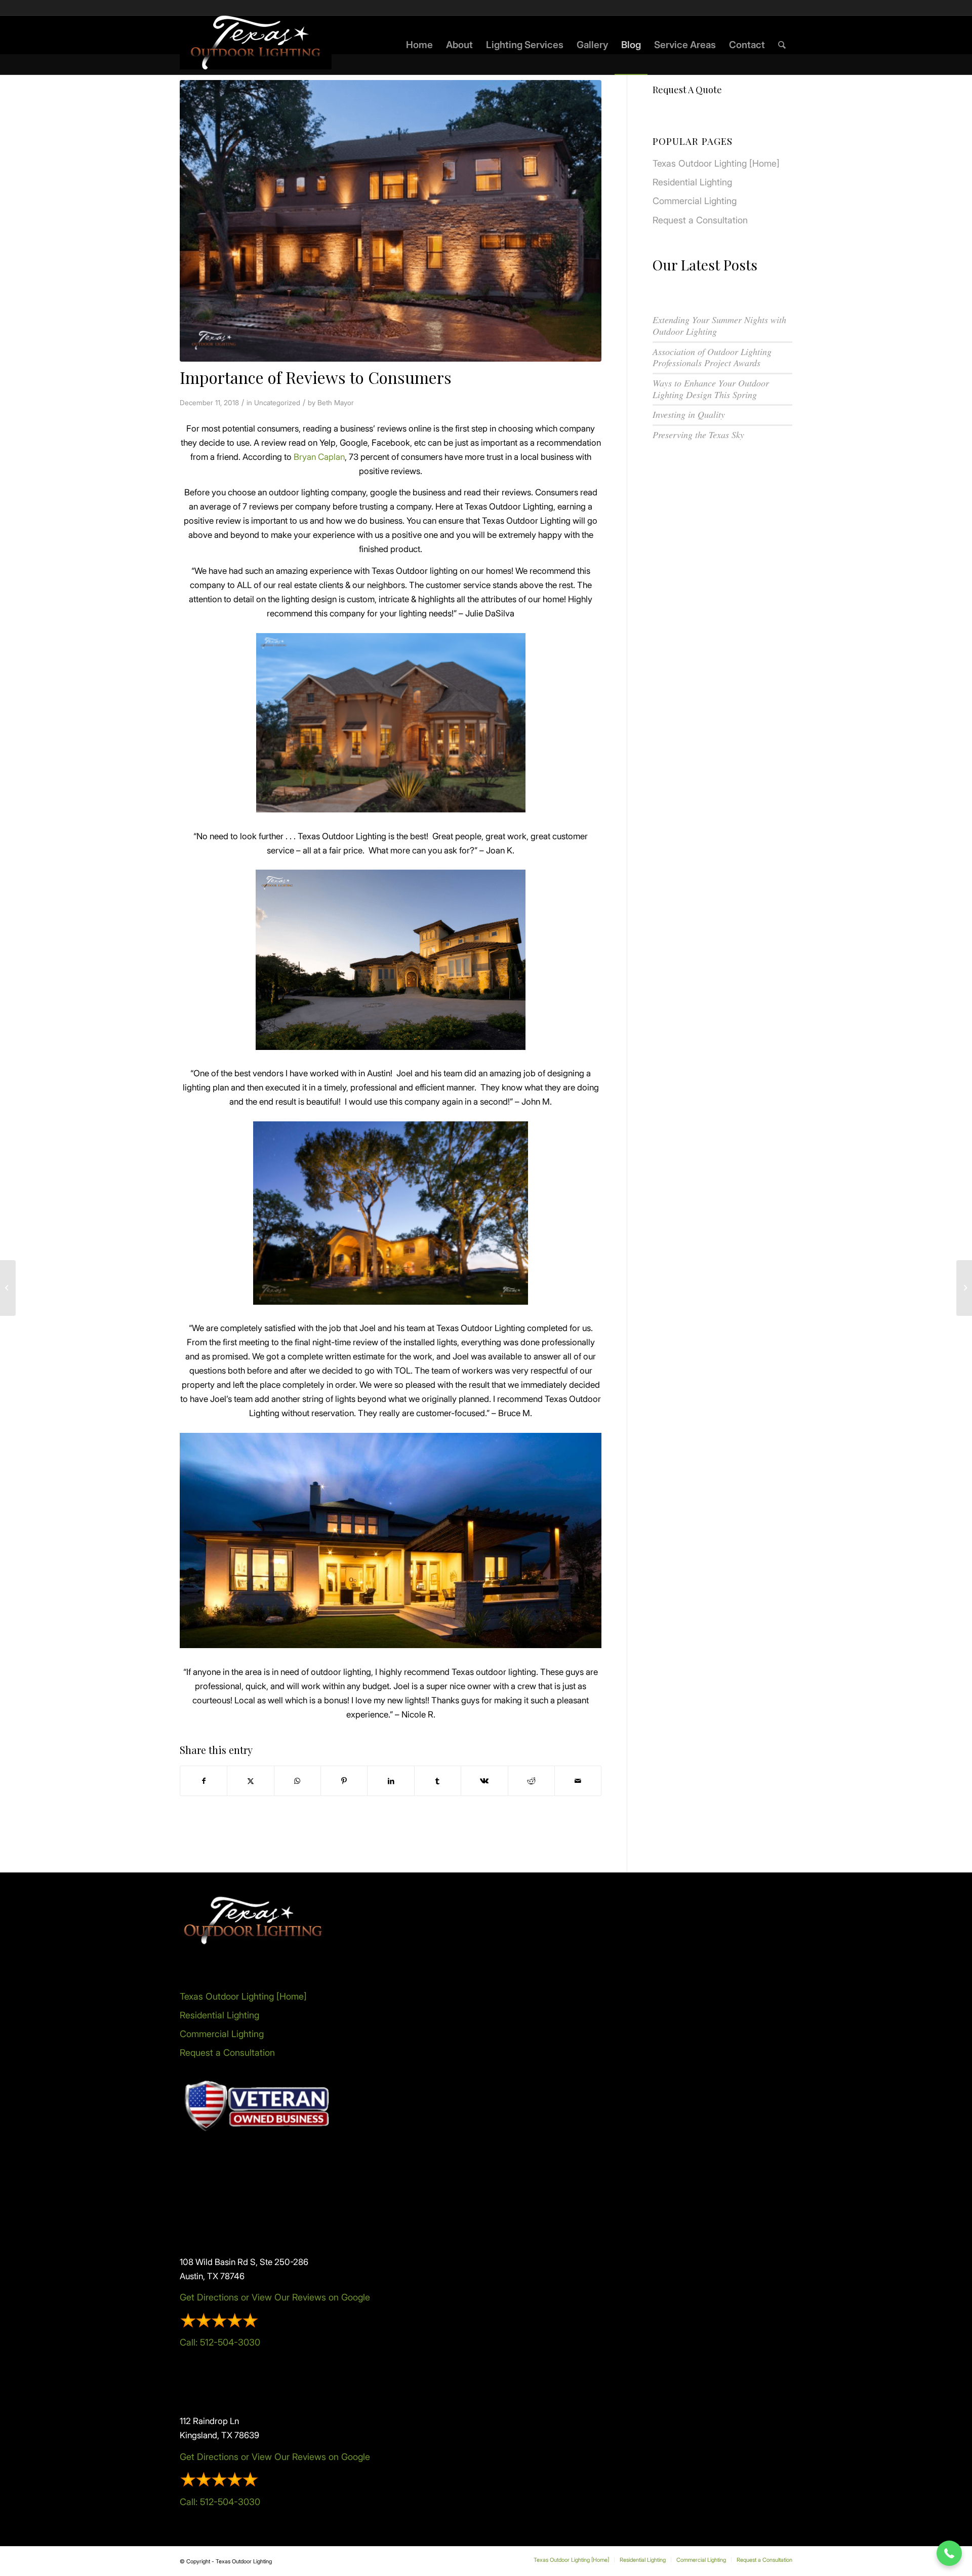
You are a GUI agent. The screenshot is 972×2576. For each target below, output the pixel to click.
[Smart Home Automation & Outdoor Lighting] (964, 1288)
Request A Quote (687, 90)
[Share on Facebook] (204, 1781)
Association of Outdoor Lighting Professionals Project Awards (712, 357)
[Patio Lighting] (8, 1288)
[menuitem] (419, 45)
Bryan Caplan (319, 457)
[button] (949, 2553)
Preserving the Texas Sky (698, 435)
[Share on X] (250, 1781)
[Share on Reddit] (531, 1781)
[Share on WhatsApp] (297, 1781)
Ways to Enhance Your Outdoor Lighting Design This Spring (711, 389)
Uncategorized (277, 403)
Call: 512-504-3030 (220, 2342)
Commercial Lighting (695, 201)
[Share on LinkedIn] (391, 1781)
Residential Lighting (692, 182)
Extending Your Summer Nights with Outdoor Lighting (719, 325)
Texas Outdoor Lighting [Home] (716, 163)
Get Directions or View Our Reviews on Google (275, 2297)
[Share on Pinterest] (344, 1781)
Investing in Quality (689, 414)
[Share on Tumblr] (438, 1781)
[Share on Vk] (484, 1781)
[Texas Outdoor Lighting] (256, 45)
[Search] (782, 45)
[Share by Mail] (578, 1781)
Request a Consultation (700, 220)
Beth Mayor (336, 403)
